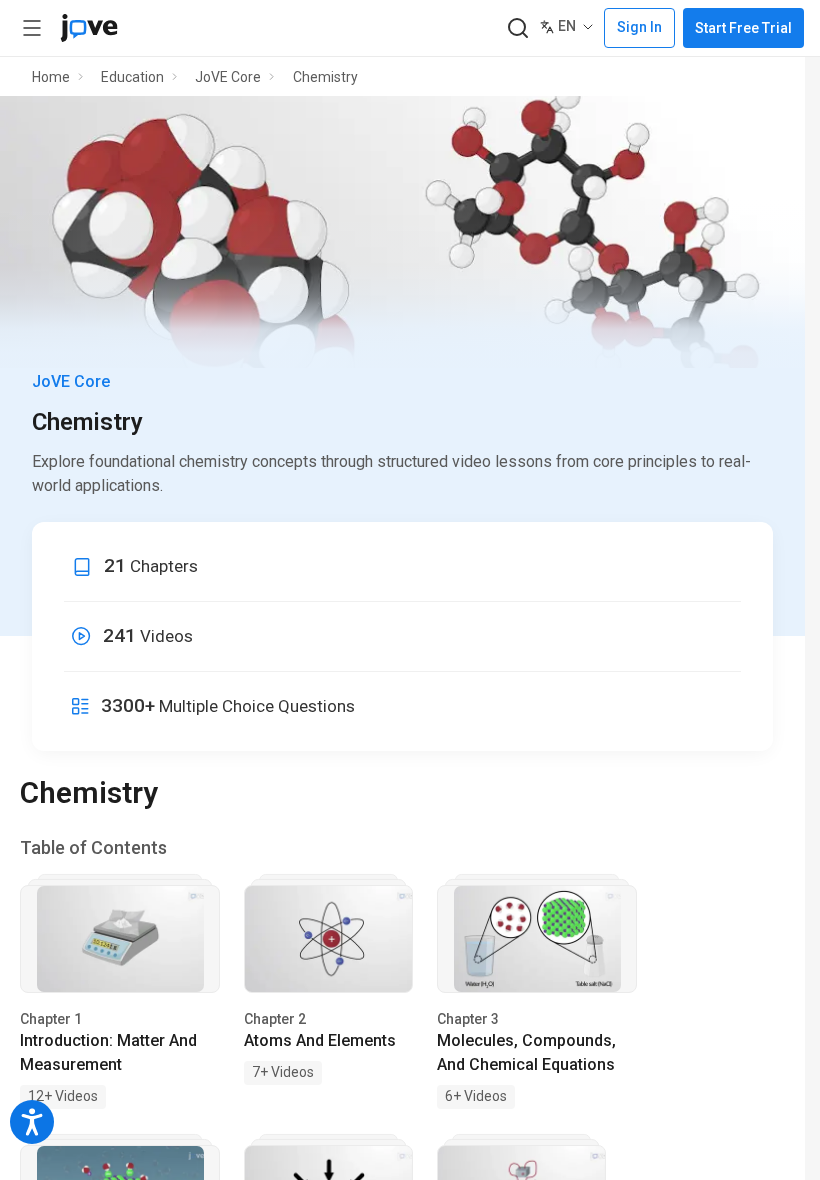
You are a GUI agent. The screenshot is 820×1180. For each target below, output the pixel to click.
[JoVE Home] (89, 28)
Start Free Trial (743, 28)
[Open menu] (32, 28)
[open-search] (517, 28)
